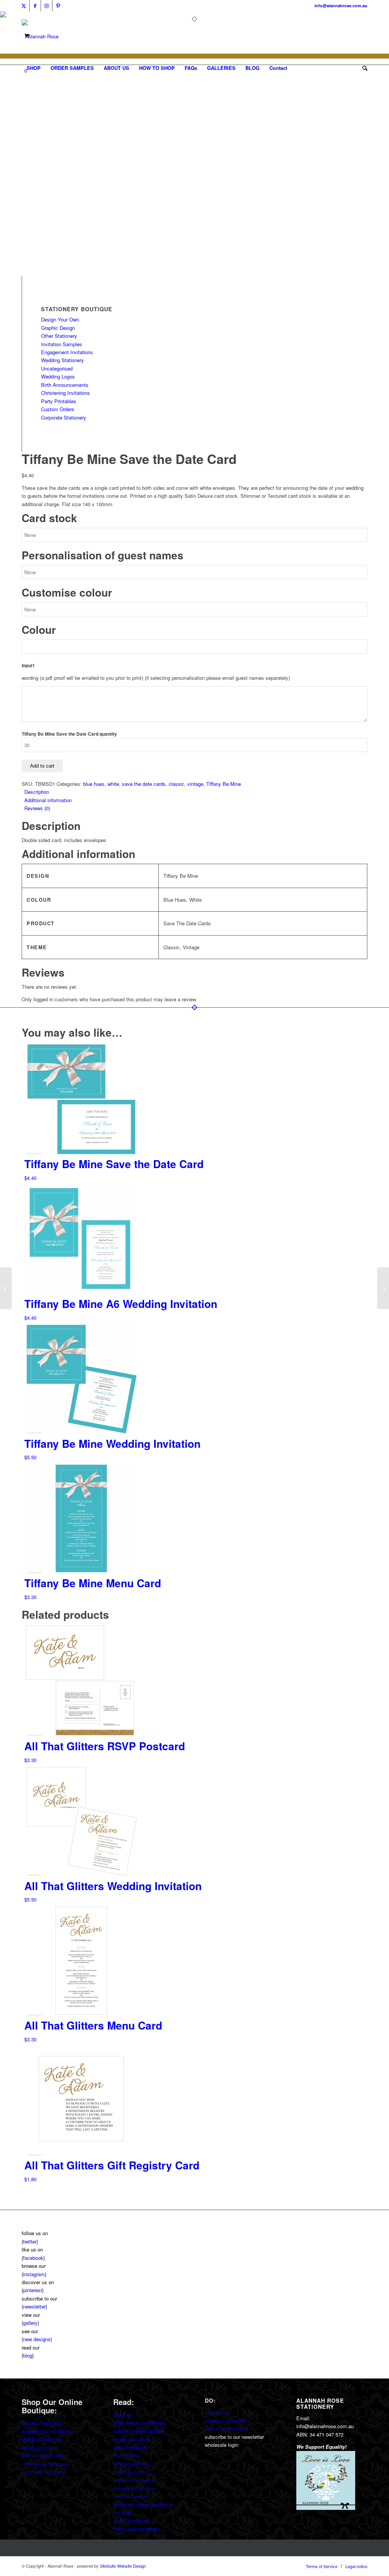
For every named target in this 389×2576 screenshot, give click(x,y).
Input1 (28, 666)
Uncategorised (57, 368)
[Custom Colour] (41, 272)
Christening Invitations (66, 393)
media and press (131, 2439)
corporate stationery (43, 2472)
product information (134, 2480)
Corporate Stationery (64, 417)
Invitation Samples (62, 344)
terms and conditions (136, 2529)
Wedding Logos (58, 376)
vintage (195, 784)
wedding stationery (42, 2439)
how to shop (127, 2455)
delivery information (135, 2488)
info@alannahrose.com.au (341, 6)
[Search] (362, 68)
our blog (122, 2512)
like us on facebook (226, 2428)
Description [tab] (37, 792)
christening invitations (46, 2464)
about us (123, 2415)
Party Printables (59, 401)
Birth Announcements (65, 385)
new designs (37, 2339)
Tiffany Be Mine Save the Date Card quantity (69, 734)
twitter (30, 2241)
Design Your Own (60, 319)
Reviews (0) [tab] (37, 808)
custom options (130, 2496)
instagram (34, 2274)
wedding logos (37, 2447)
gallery (30, 2323)
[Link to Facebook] (35, 6)
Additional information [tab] (48, 800)
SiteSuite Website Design (123, 2566)
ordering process (131, 2463)
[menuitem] (34, 68)
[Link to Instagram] (47, 6)
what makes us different (139, 2423)
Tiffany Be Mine (224, 784)
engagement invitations (47, 2431)
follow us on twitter (225, 2420)
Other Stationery (59, 336)
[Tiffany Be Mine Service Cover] (6, 1288)
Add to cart (42, 766)
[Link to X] (24, 6)
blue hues (94, 784)
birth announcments (43, 2455)
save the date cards (144, 784)
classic (176, 784)
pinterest (33, 2290)
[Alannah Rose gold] (40, 36)
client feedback (130, 2447)
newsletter (34, 2306)
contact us (216, 2412)
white (113, 784)
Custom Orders (58, 409)
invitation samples (42, 2423)
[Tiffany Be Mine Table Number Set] (383, 1288)
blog (28, 2355)
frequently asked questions (143, 2504)
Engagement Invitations (67, 352)
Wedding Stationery (62, 360)
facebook (33, 2258)
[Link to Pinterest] (58, 6)
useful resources (131, 2520)
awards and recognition (138, 2431)
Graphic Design (58, 328)
